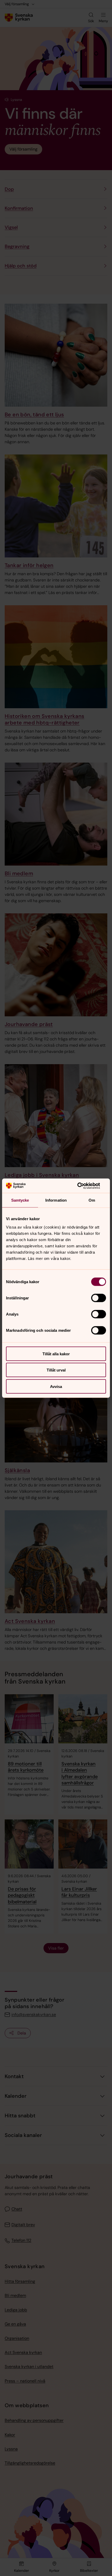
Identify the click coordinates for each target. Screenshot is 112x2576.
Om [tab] (92, 1200)
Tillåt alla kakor (56, 1354)
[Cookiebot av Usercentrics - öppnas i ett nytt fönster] (83, 1186)
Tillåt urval (56, 1370)
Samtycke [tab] (20, 1200)
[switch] (99, 1298)
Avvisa (56, 1386)
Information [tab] (56, 1200)
